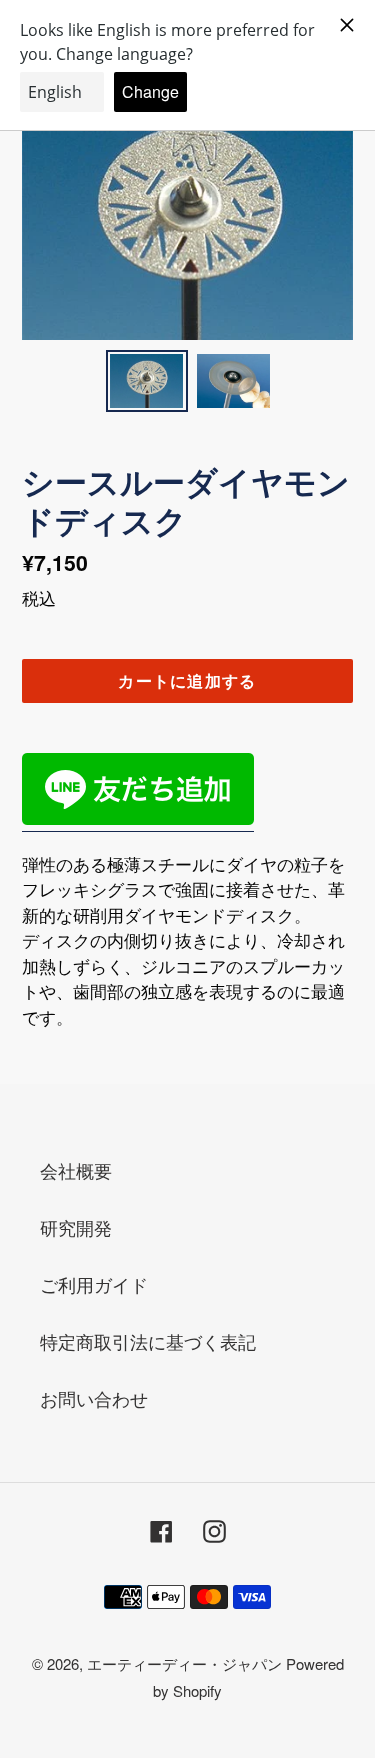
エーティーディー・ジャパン (186, 1663)
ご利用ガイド (94, 1284)
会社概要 (76, 1170)
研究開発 (76, 1227)
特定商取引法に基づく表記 (148, 1341)
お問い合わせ (94, 1398)
